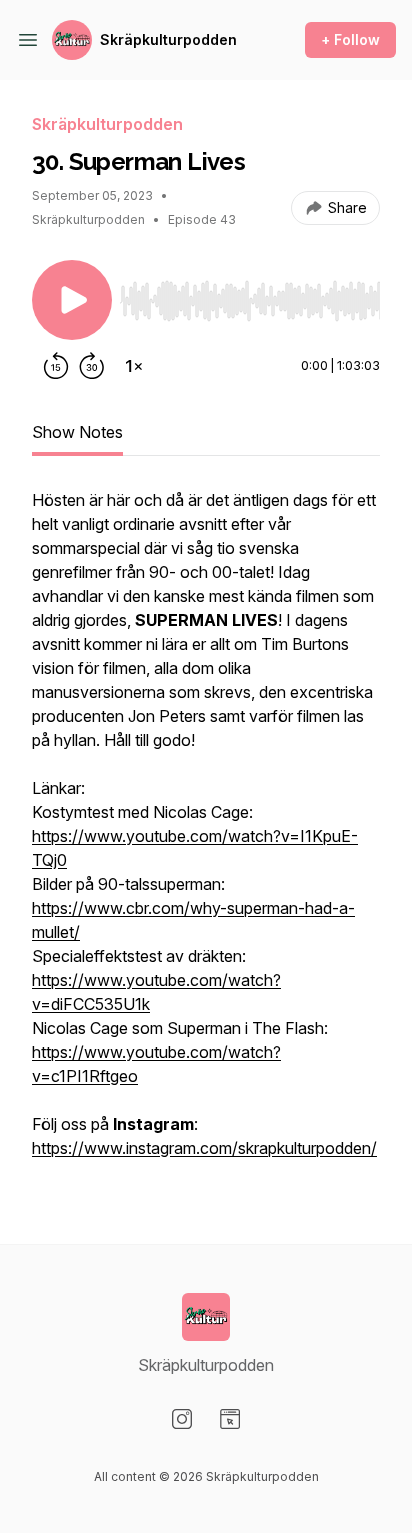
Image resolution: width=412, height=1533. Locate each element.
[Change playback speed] (134, 366)
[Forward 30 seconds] (92, 366)
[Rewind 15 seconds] (56, 366)
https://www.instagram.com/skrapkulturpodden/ (204, 1148)
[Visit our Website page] (230, 1419)
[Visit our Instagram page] (182, 1419)
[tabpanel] (206, 834)
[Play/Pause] (72, 300)
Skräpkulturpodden (168, 39)
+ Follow (350, 39)
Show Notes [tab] (77, 432)
